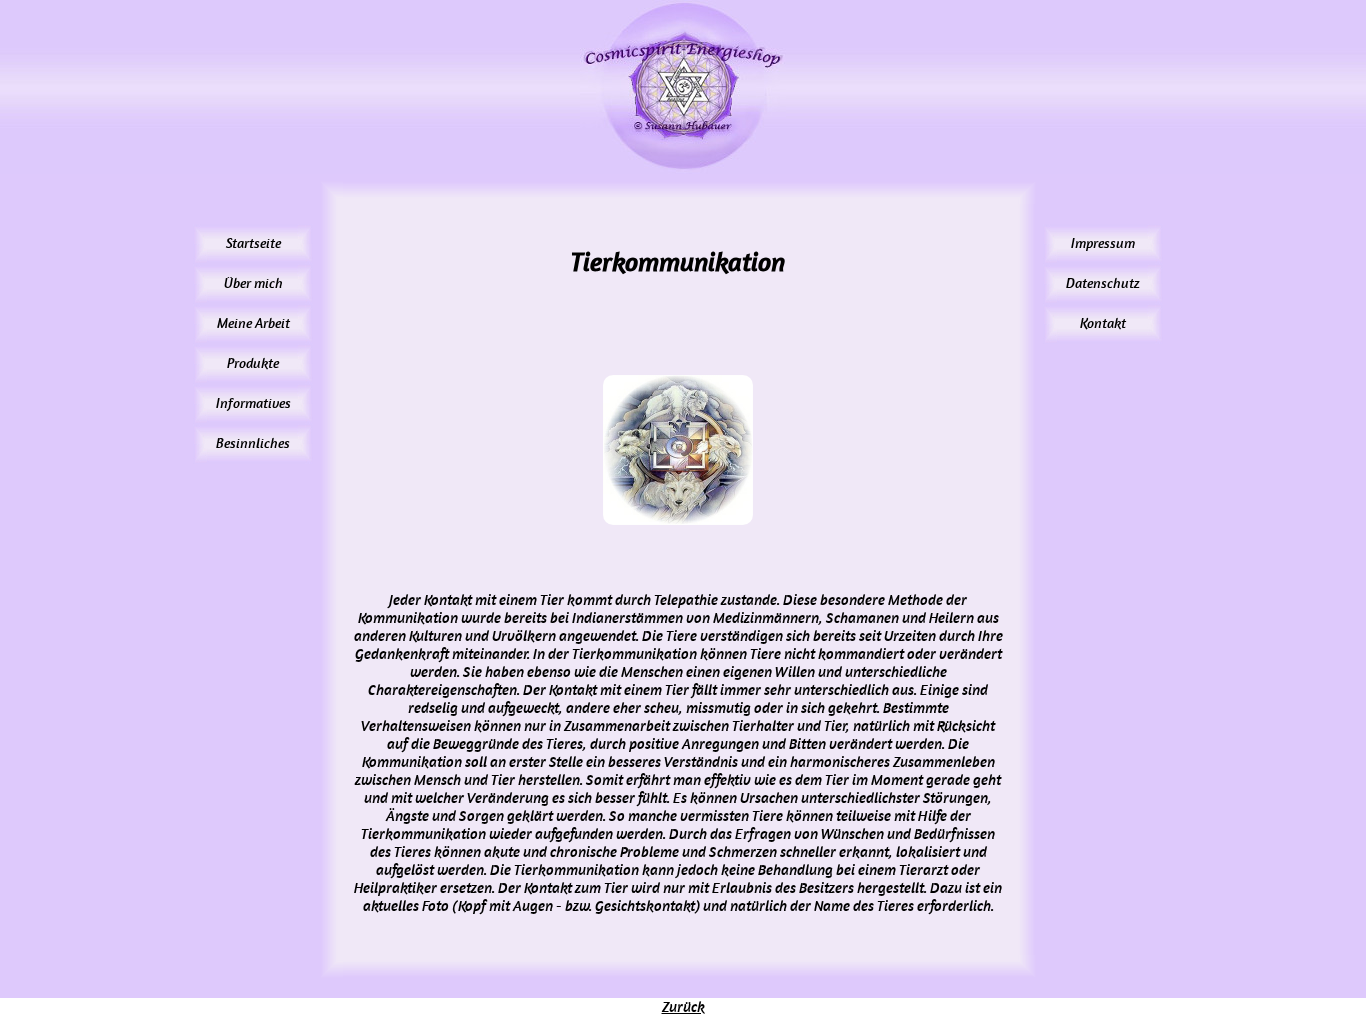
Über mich (253, 283)
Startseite (253, 243)
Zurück (683, 1007)
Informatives (253, 403)
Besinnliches (253, 443)
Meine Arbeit (253, 323)
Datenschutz (1103, 283)
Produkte (253, 363)
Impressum (1103, 243)
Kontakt (1103, 323)
